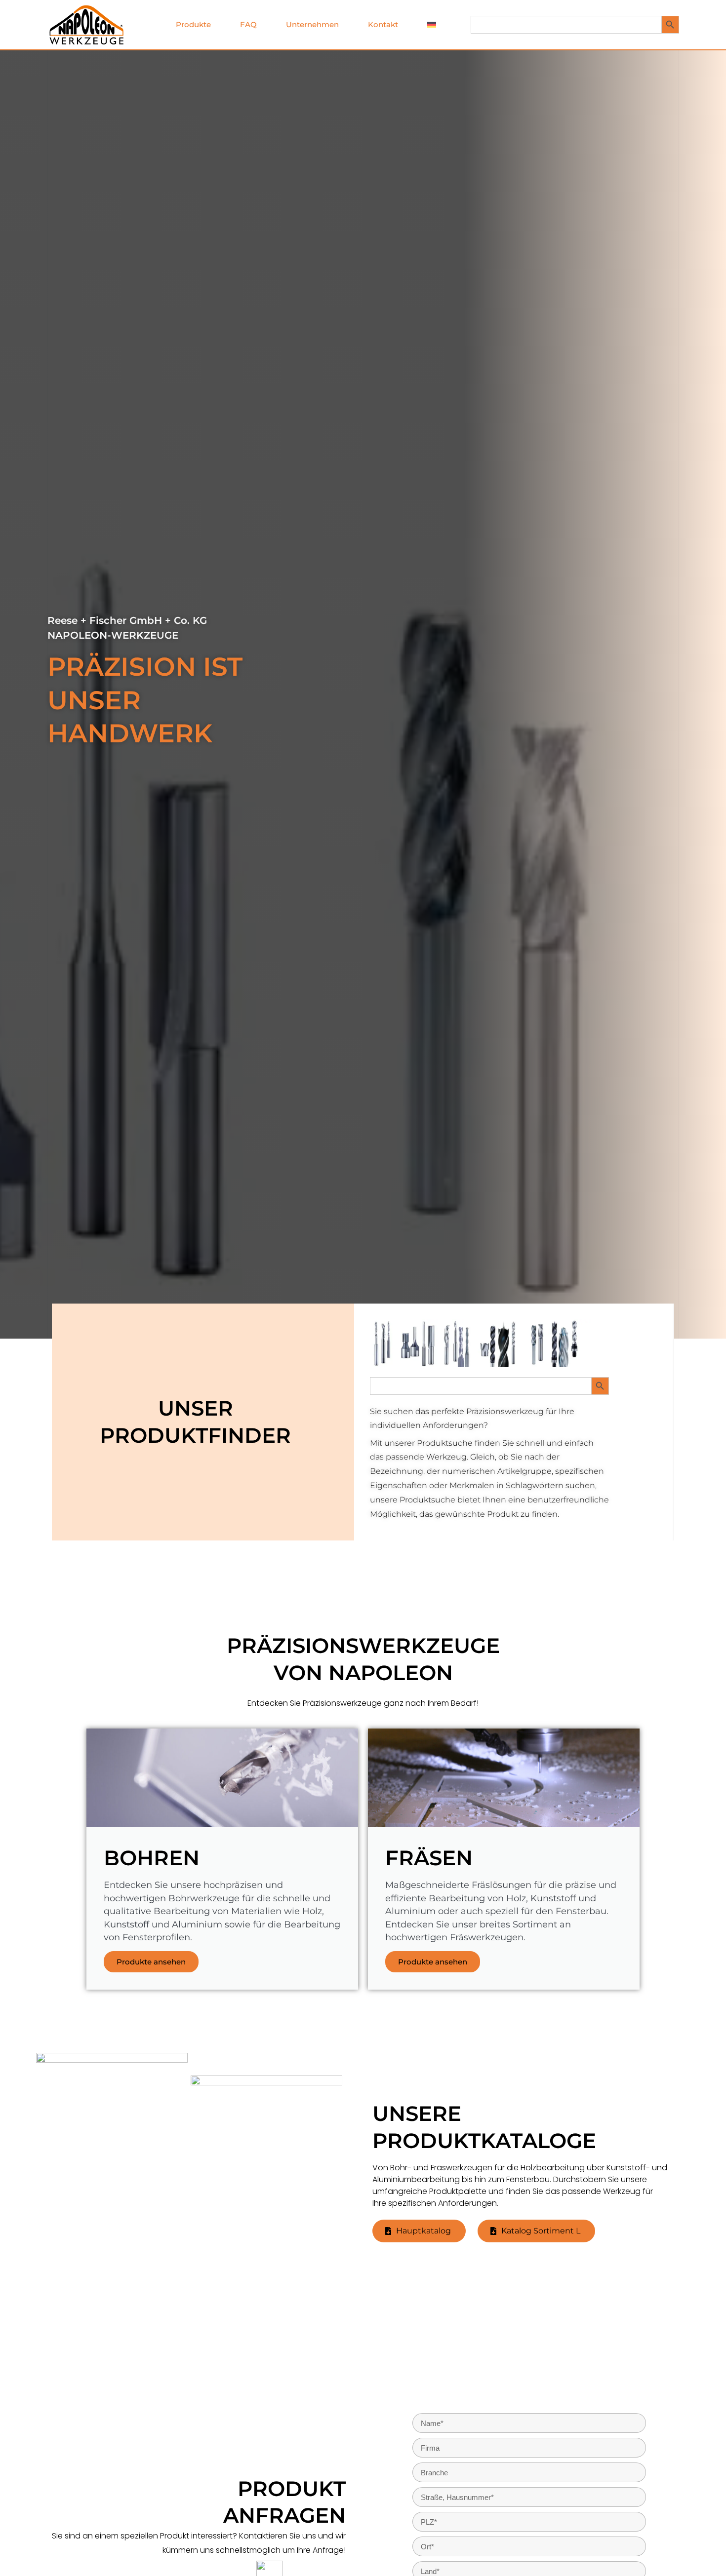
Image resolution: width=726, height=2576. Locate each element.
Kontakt (383, 24)
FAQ (248, 24)
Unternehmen (312, 24)
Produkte (193, 24)
